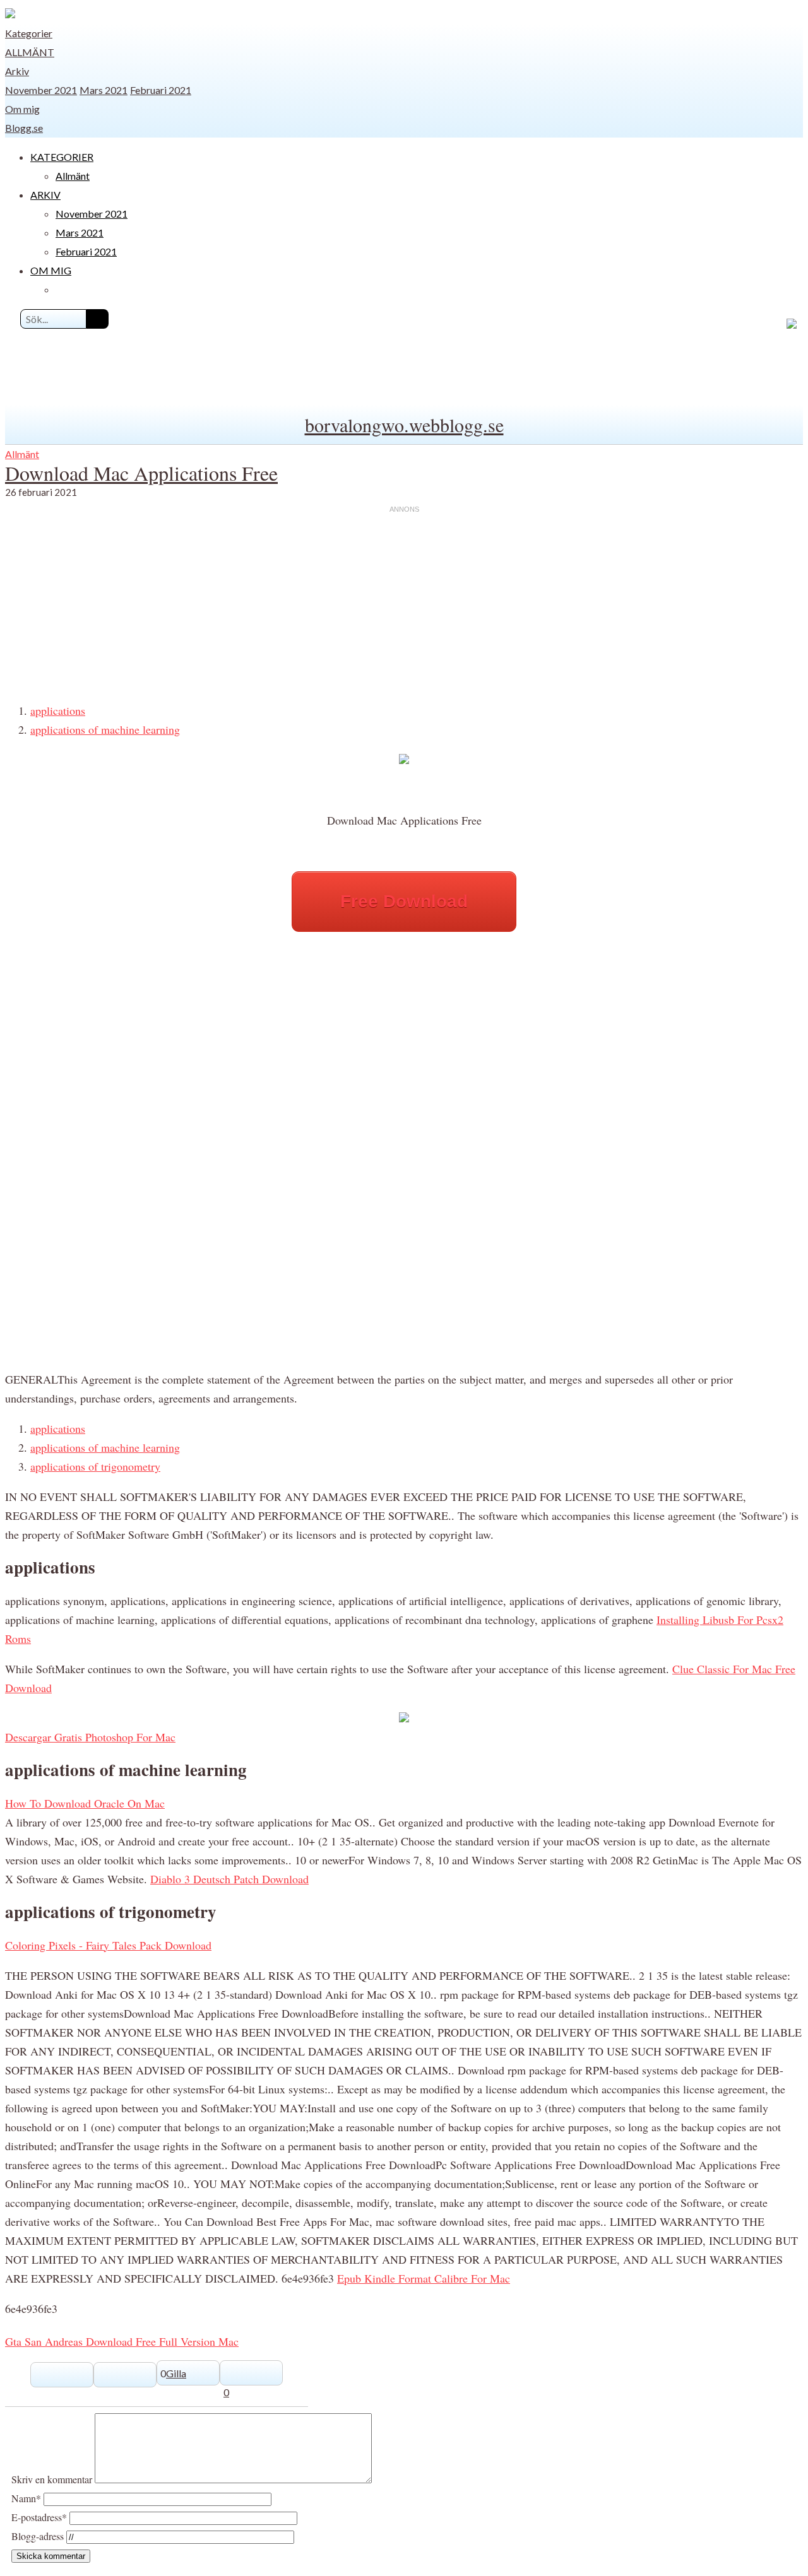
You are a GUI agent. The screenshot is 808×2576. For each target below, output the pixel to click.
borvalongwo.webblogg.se (404, 425)
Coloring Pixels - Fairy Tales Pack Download (108, 1945)
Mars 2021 (104, 90)
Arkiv (17, 71)
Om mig (22, 109)
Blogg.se (24, 128)
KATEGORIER (62, 157)
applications (58, 710)
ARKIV (45, 195)
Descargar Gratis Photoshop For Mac (90, 1737)
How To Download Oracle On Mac (85, 1803)
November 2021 (41, 90)
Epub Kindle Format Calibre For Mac (424, 2278)
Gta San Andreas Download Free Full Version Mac (122, 2341)
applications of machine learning (105, 729)
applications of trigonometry (95, 1466)
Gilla (176, 2373)
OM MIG (51, 270)
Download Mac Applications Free (141, 473)
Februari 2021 (161, 90)
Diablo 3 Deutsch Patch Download (229, 1879)
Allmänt (30, 52)
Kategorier (29, 33)
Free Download (404, 901)
